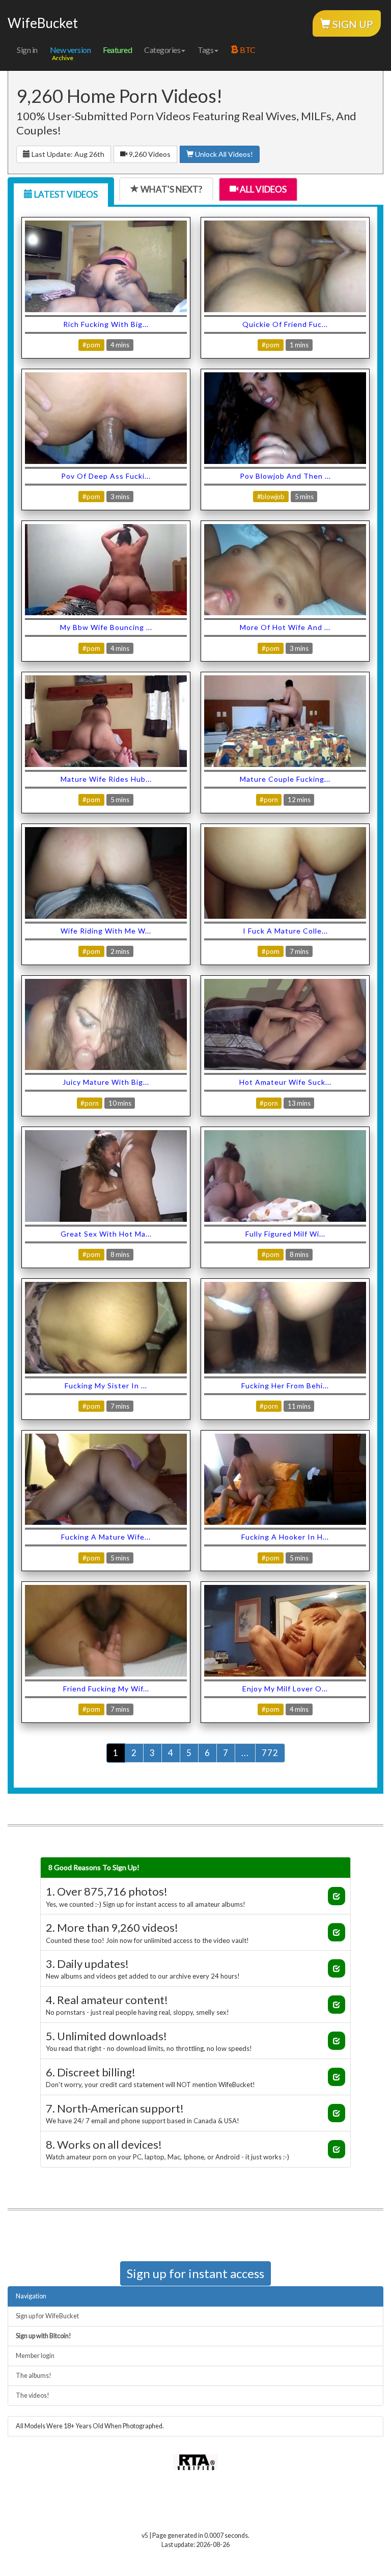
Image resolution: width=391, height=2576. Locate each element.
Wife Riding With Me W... (106, 931)
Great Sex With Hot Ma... (106, 1234)
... (245, 1753)
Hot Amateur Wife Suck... (285, 1082)
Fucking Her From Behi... (285, 1386)
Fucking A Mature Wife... (106, 1537)
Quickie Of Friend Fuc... (285, 324)
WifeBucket (43, 23)
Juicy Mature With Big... (106, 1082)
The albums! (34, 2376)
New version (71, 50)
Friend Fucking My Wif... (106, 1689)
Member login (35, 2356)
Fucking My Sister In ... (106, 1386)
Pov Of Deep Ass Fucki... (106, 476)
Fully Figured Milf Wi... (285, 1234)
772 (270, 1753)
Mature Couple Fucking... (285, 779)
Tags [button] (205, 50)
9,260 (149, 154)
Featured (117, 50)
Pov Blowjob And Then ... (285, 476)
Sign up (352, 24)
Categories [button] (162, 50)
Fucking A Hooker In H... (285, 1537)
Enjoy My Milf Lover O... (285, 1689)
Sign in (27, 50)
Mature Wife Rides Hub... (106, 779)
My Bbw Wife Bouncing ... (106, 627)
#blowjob (271, 497)
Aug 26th (68, 154)
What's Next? (171, 189)
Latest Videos (65, 194)
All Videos (262, 189)
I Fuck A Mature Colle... (285, 931)
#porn (91, 345)
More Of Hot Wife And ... (285, 627)
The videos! (33, 2395)
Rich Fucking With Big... (106, 324)
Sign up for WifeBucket (47, 2316)
